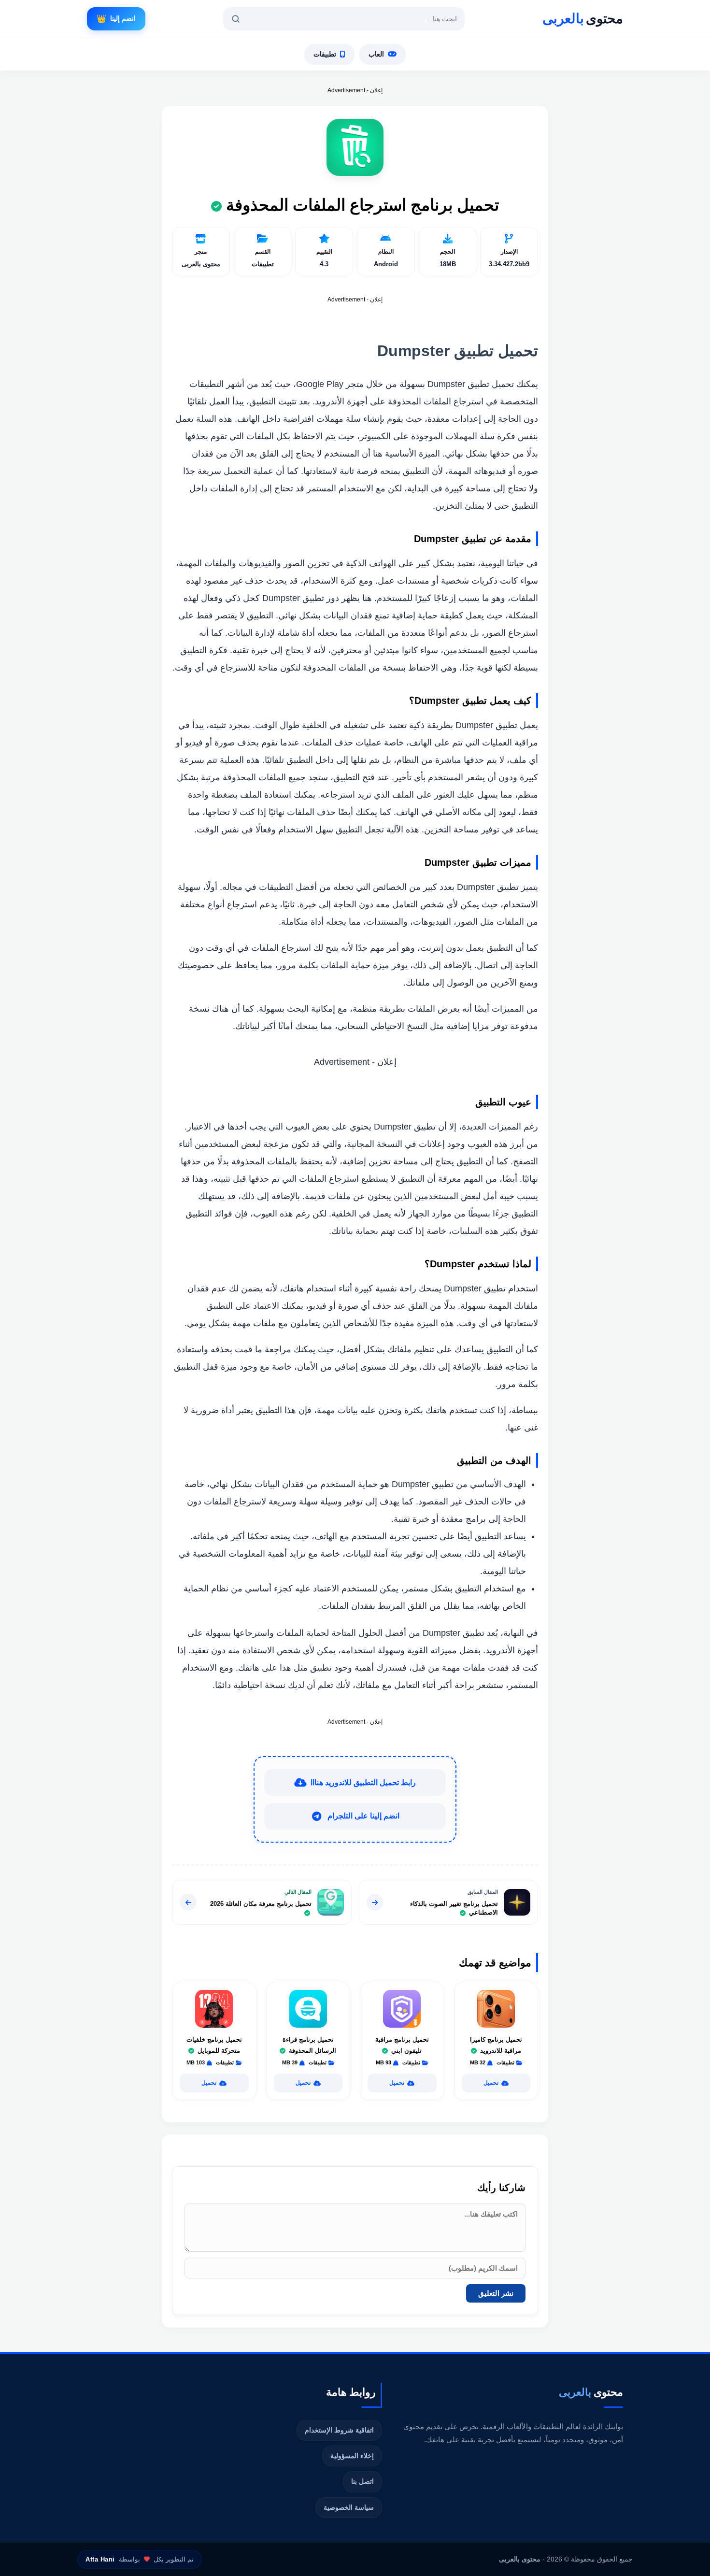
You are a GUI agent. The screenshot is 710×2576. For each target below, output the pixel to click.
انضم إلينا (116, 19)
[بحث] (236, 19)
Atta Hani (100, 2559)
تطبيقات (325, 54)
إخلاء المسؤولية (352, 2456)
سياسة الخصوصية (349, 2507)
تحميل (491, 2083)
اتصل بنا (362, 2481)
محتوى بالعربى (520, 2559)
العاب (376, 54)
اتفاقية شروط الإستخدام (339, 2430)
